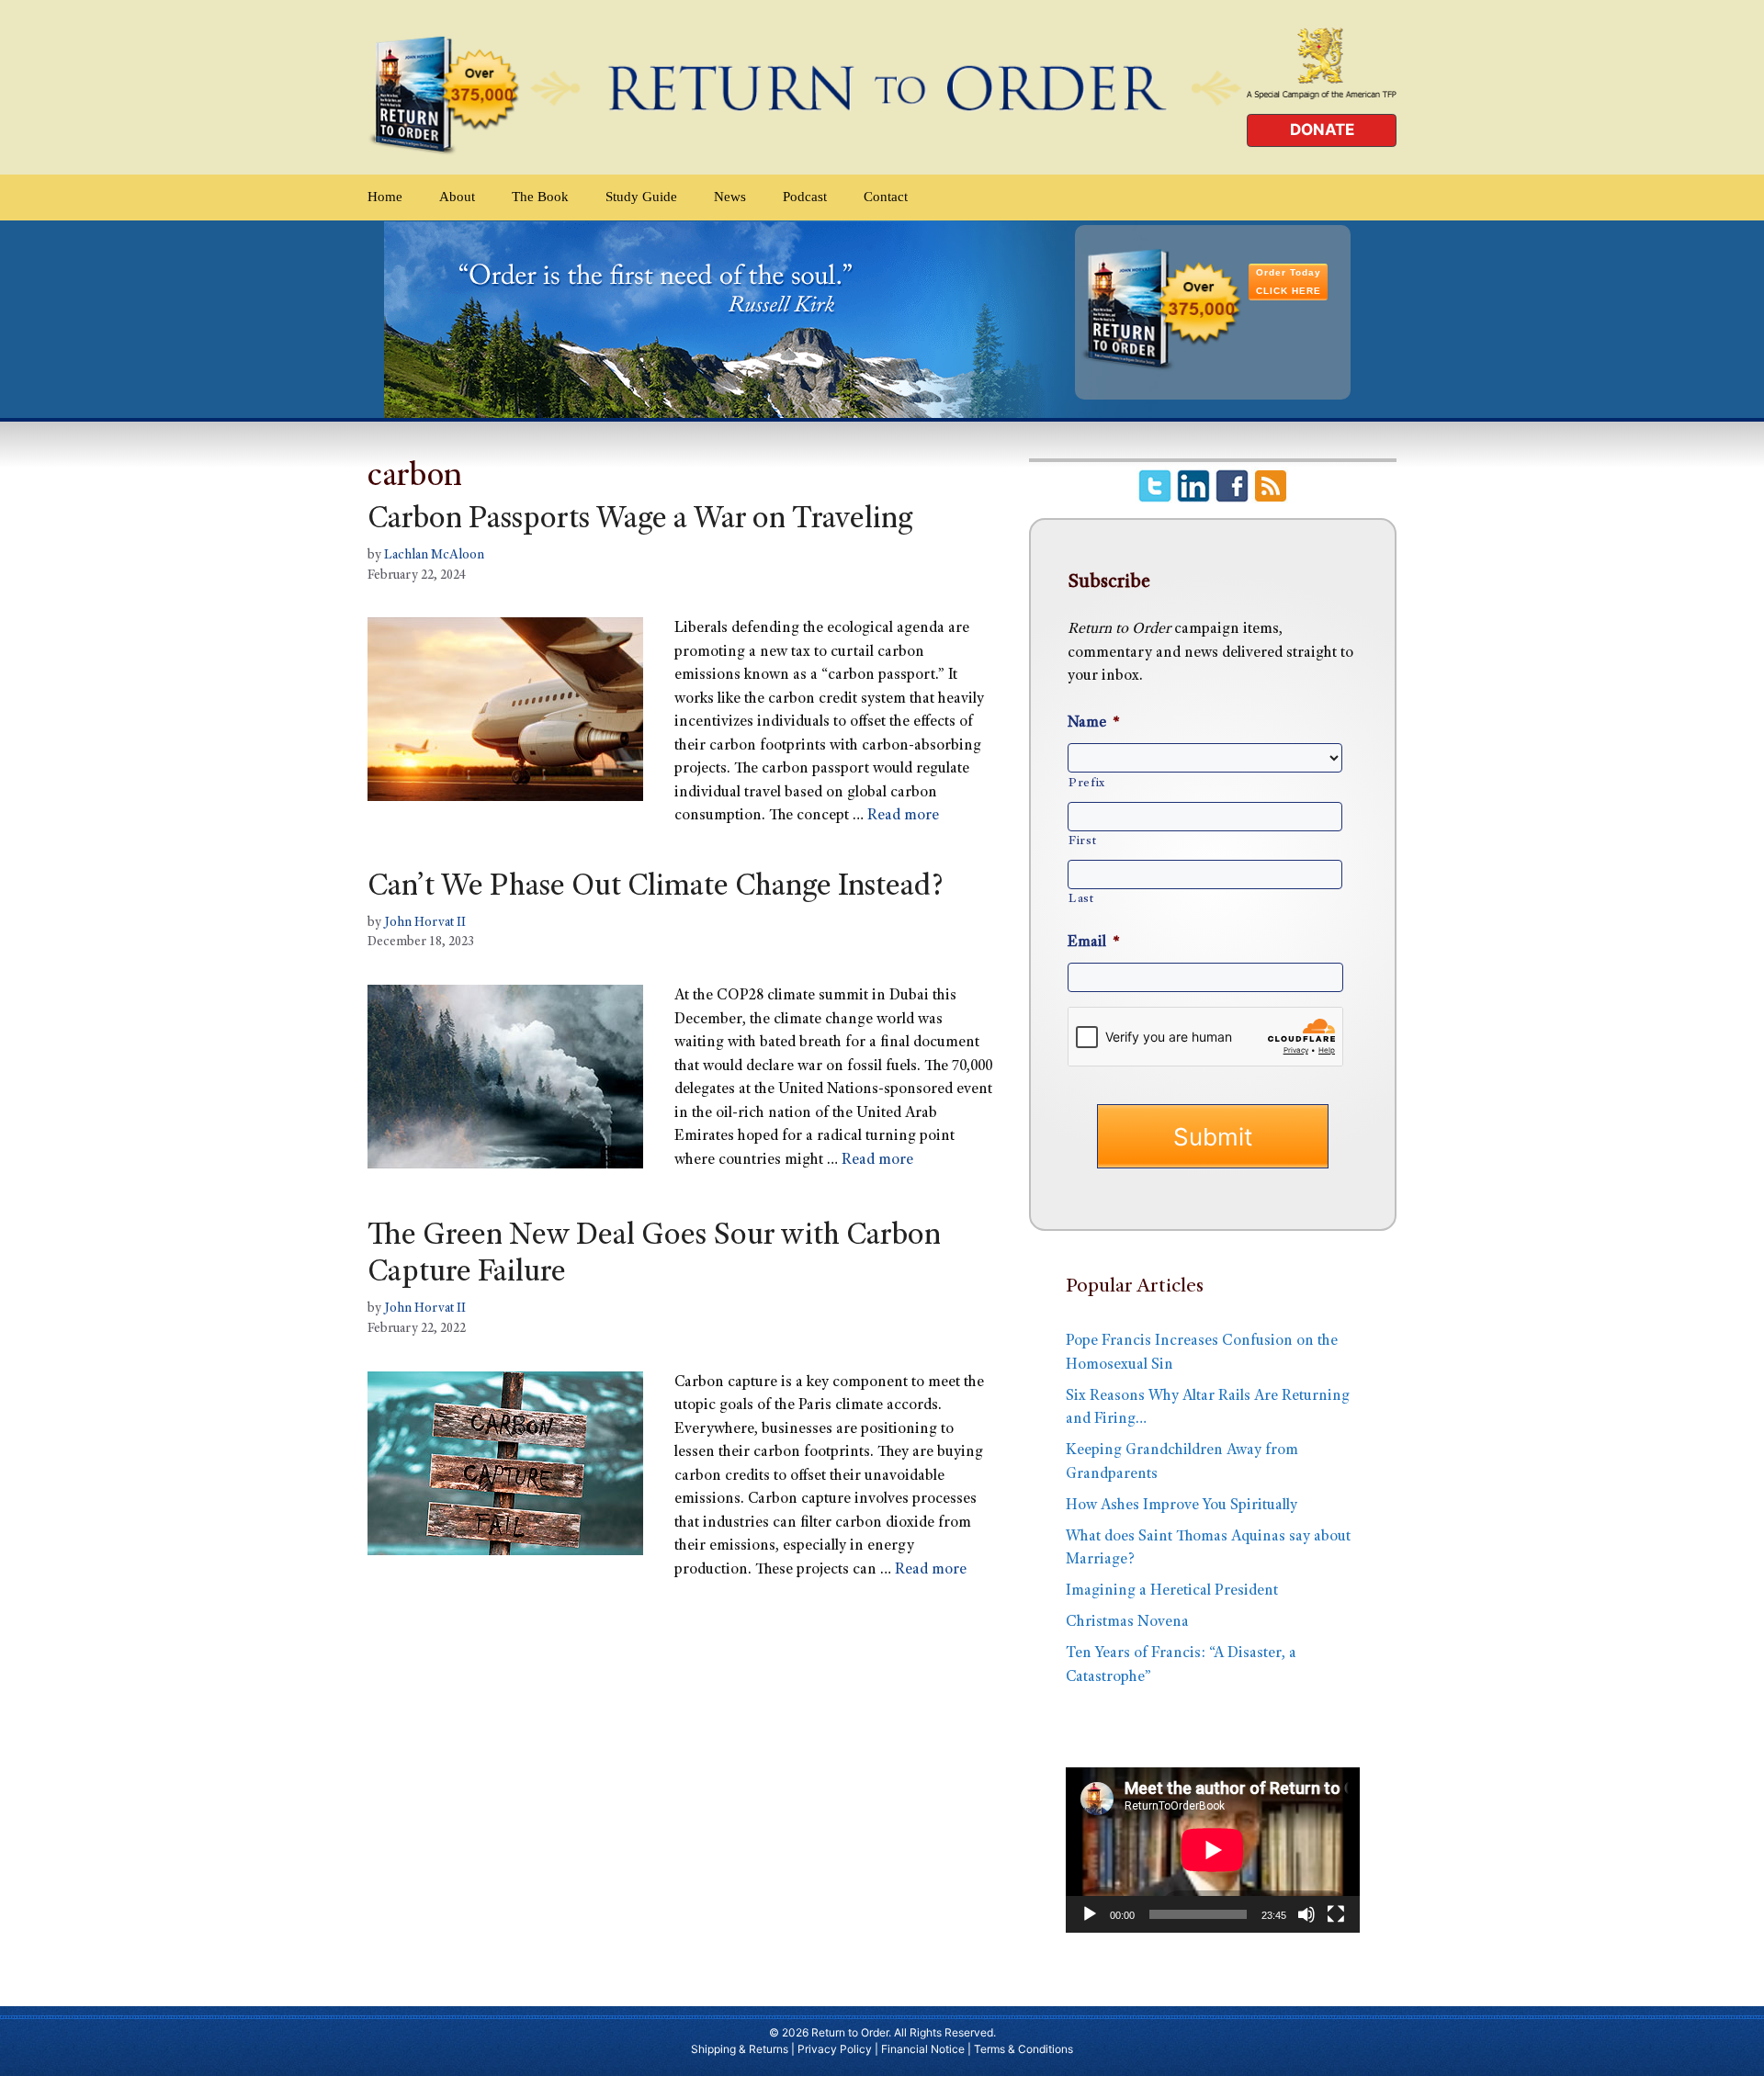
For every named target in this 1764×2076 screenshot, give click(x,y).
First (1082, 841)
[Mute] (1306, 1914)
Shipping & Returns (740, 2049)
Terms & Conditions (1023, 2049)
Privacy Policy (835, 2049)
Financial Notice (923, 2049)
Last (1081, 899)
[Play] (1090, 1914)
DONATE (1322, 130)
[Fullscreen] (1336, 1914)
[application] (1213, 1850)
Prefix (1087, 784)
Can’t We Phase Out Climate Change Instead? (656, 888)
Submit (1213, 1137)
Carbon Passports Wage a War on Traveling (640, 521)
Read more (903, 816)
